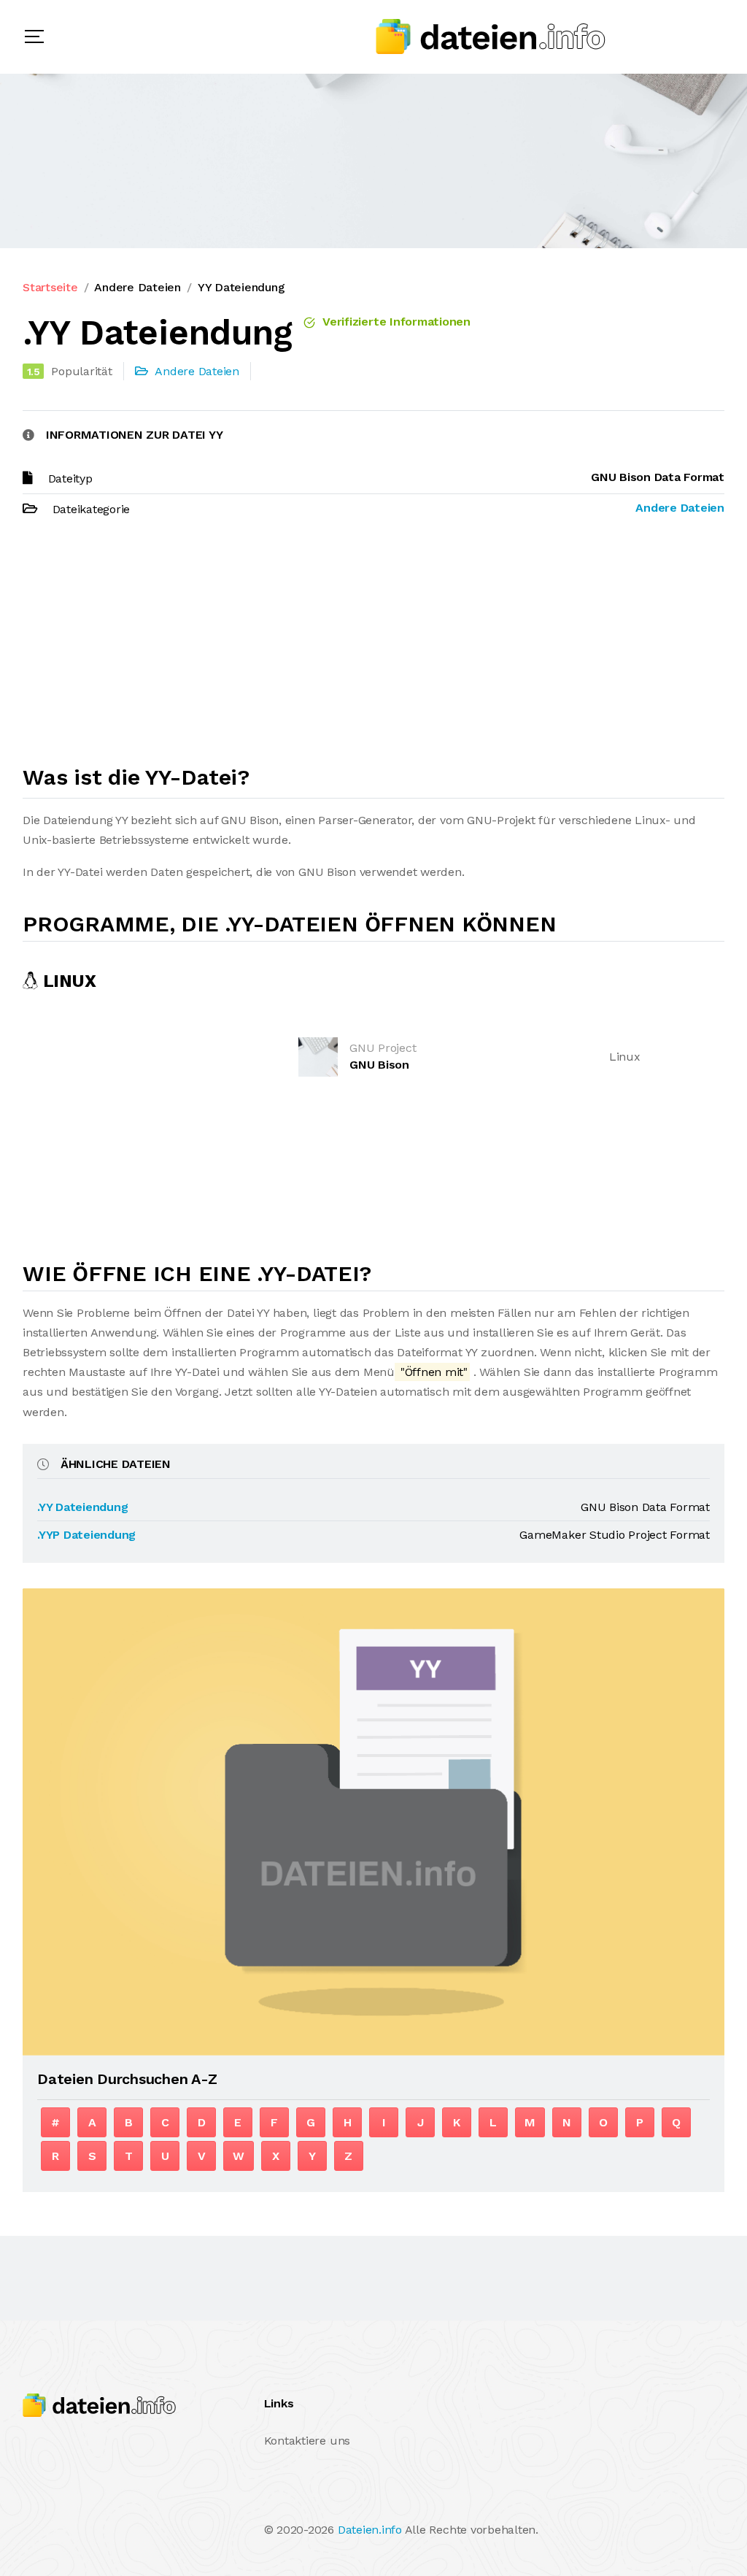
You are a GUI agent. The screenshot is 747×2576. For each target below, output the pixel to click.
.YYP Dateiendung (86, 1535)
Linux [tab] (67, 981)
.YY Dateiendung (82, 1507)
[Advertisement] (373, 647)
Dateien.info (370, 2530)
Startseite (50, 287)
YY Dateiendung (241, 287)
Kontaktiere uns (307, 2441)
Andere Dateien (138, 287)
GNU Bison (379, 1065)
